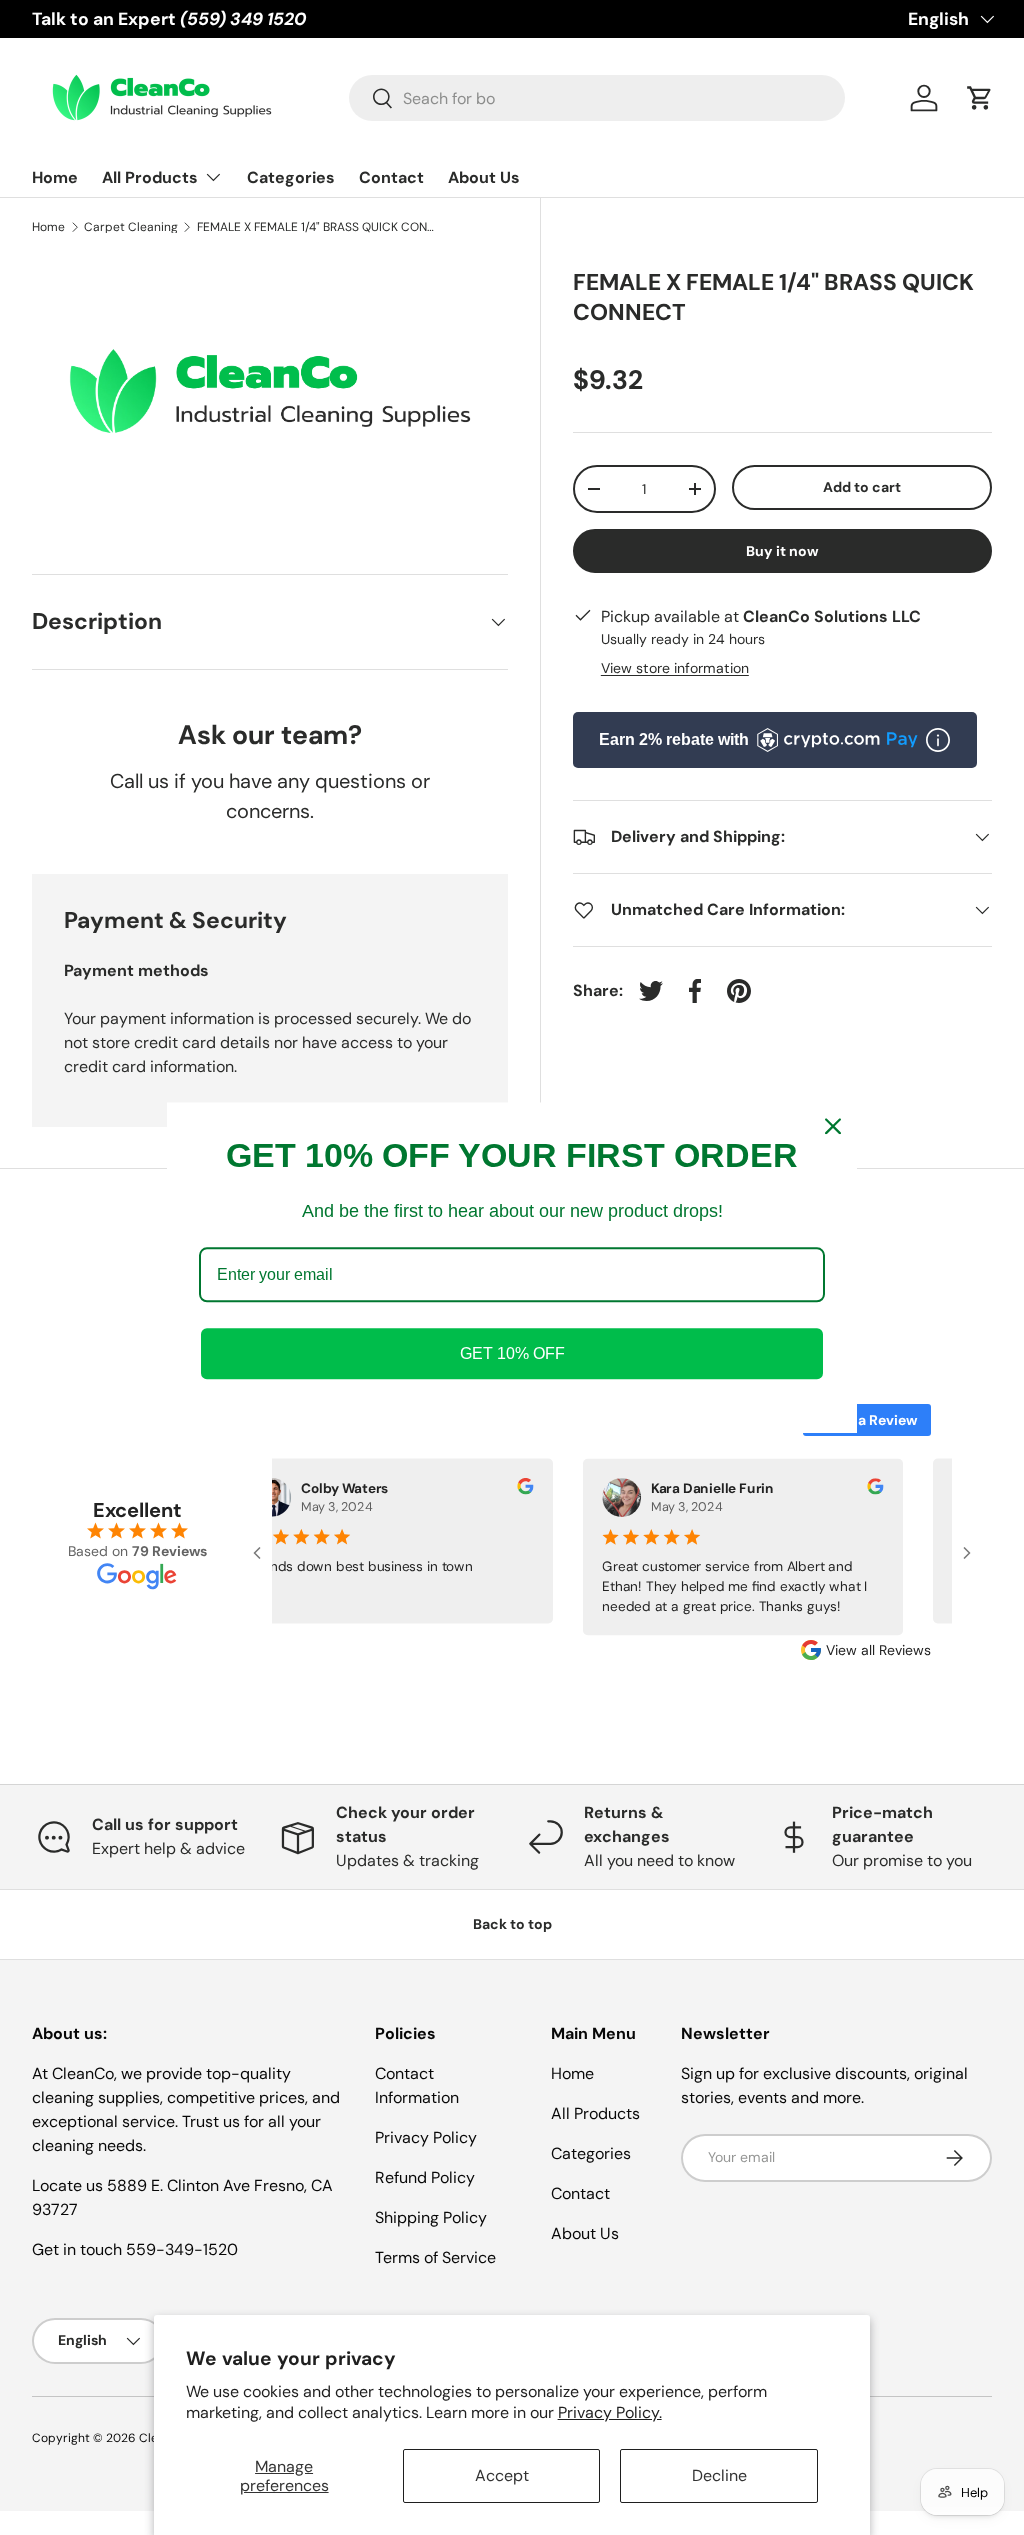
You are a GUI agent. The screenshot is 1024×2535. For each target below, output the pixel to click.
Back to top (512, 1924)
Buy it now (782, 551)
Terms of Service (435, 2257)
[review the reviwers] (514, 1489)
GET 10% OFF (512, 1353)
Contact (391, 177)
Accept (502, 2475)
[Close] (833, 1126)
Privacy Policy (426, 2137)
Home (55, 177)
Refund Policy (425, 2177)
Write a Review (867, 1420)
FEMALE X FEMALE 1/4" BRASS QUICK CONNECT (317, 227)
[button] (980, 98)
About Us (484, 177)
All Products (595, 2113)
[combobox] (597, 98)
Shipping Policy (431, 2217)
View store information (675, 668)
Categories (291, 177)
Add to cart (862, 487)
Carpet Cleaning (131, 227)
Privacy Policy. (610, 2412)
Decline (719, 2475)
